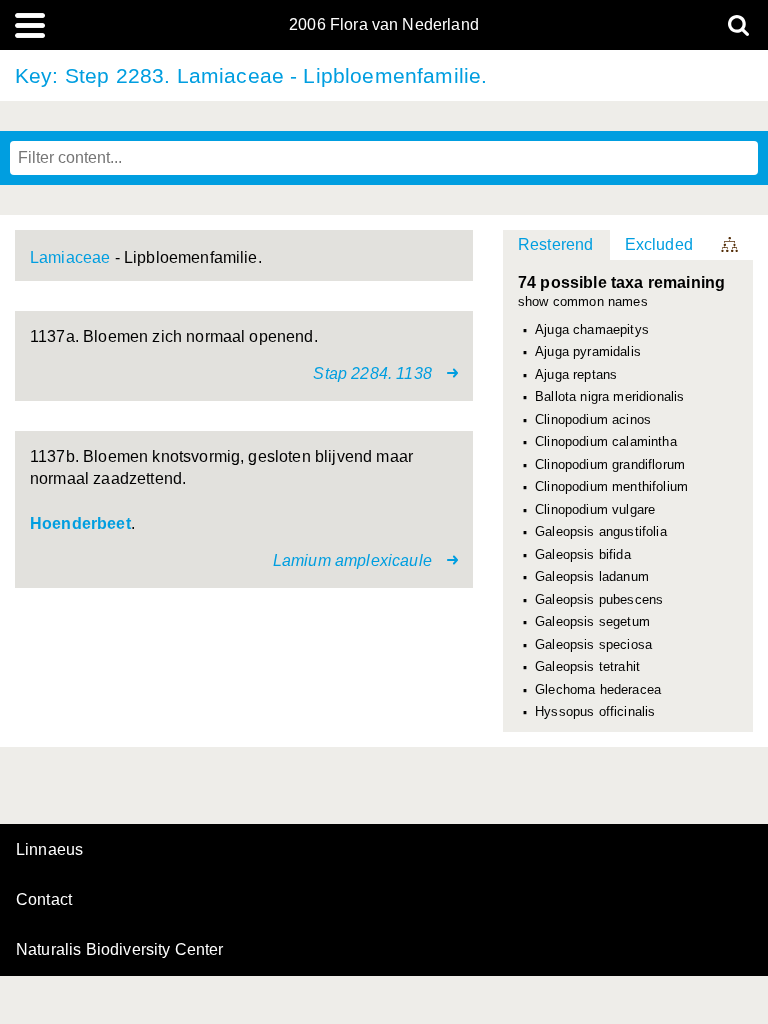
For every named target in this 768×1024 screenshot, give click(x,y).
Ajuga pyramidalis (588, 352)
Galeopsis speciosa (593, 645)
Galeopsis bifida (583, 555)
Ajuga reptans (576, 375)
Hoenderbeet (80, 523)
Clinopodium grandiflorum (610, 465)
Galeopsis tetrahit (587, 667)
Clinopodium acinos (593, 420)
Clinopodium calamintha (606, 442)
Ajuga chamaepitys (592, 330)
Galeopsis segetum (592, 622)
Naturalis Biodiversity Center (120, 950)
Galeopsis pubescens (599, 600)
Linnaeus (49, 850)
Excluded (659, 244)
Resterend (555, 244)
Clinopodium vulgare (595, 510)
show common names (583, 302)
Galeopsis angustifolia (601, 532)
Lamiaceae (70, 257)
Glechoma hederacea (598, 690)
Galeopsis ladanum (592, 577)
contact (44, 899)
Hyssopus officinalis (595, 712)
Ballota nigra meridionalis (609, 397)
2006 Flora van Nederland (384, 25)
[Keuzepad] (731, 245)
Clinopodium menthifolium (611, 487)
